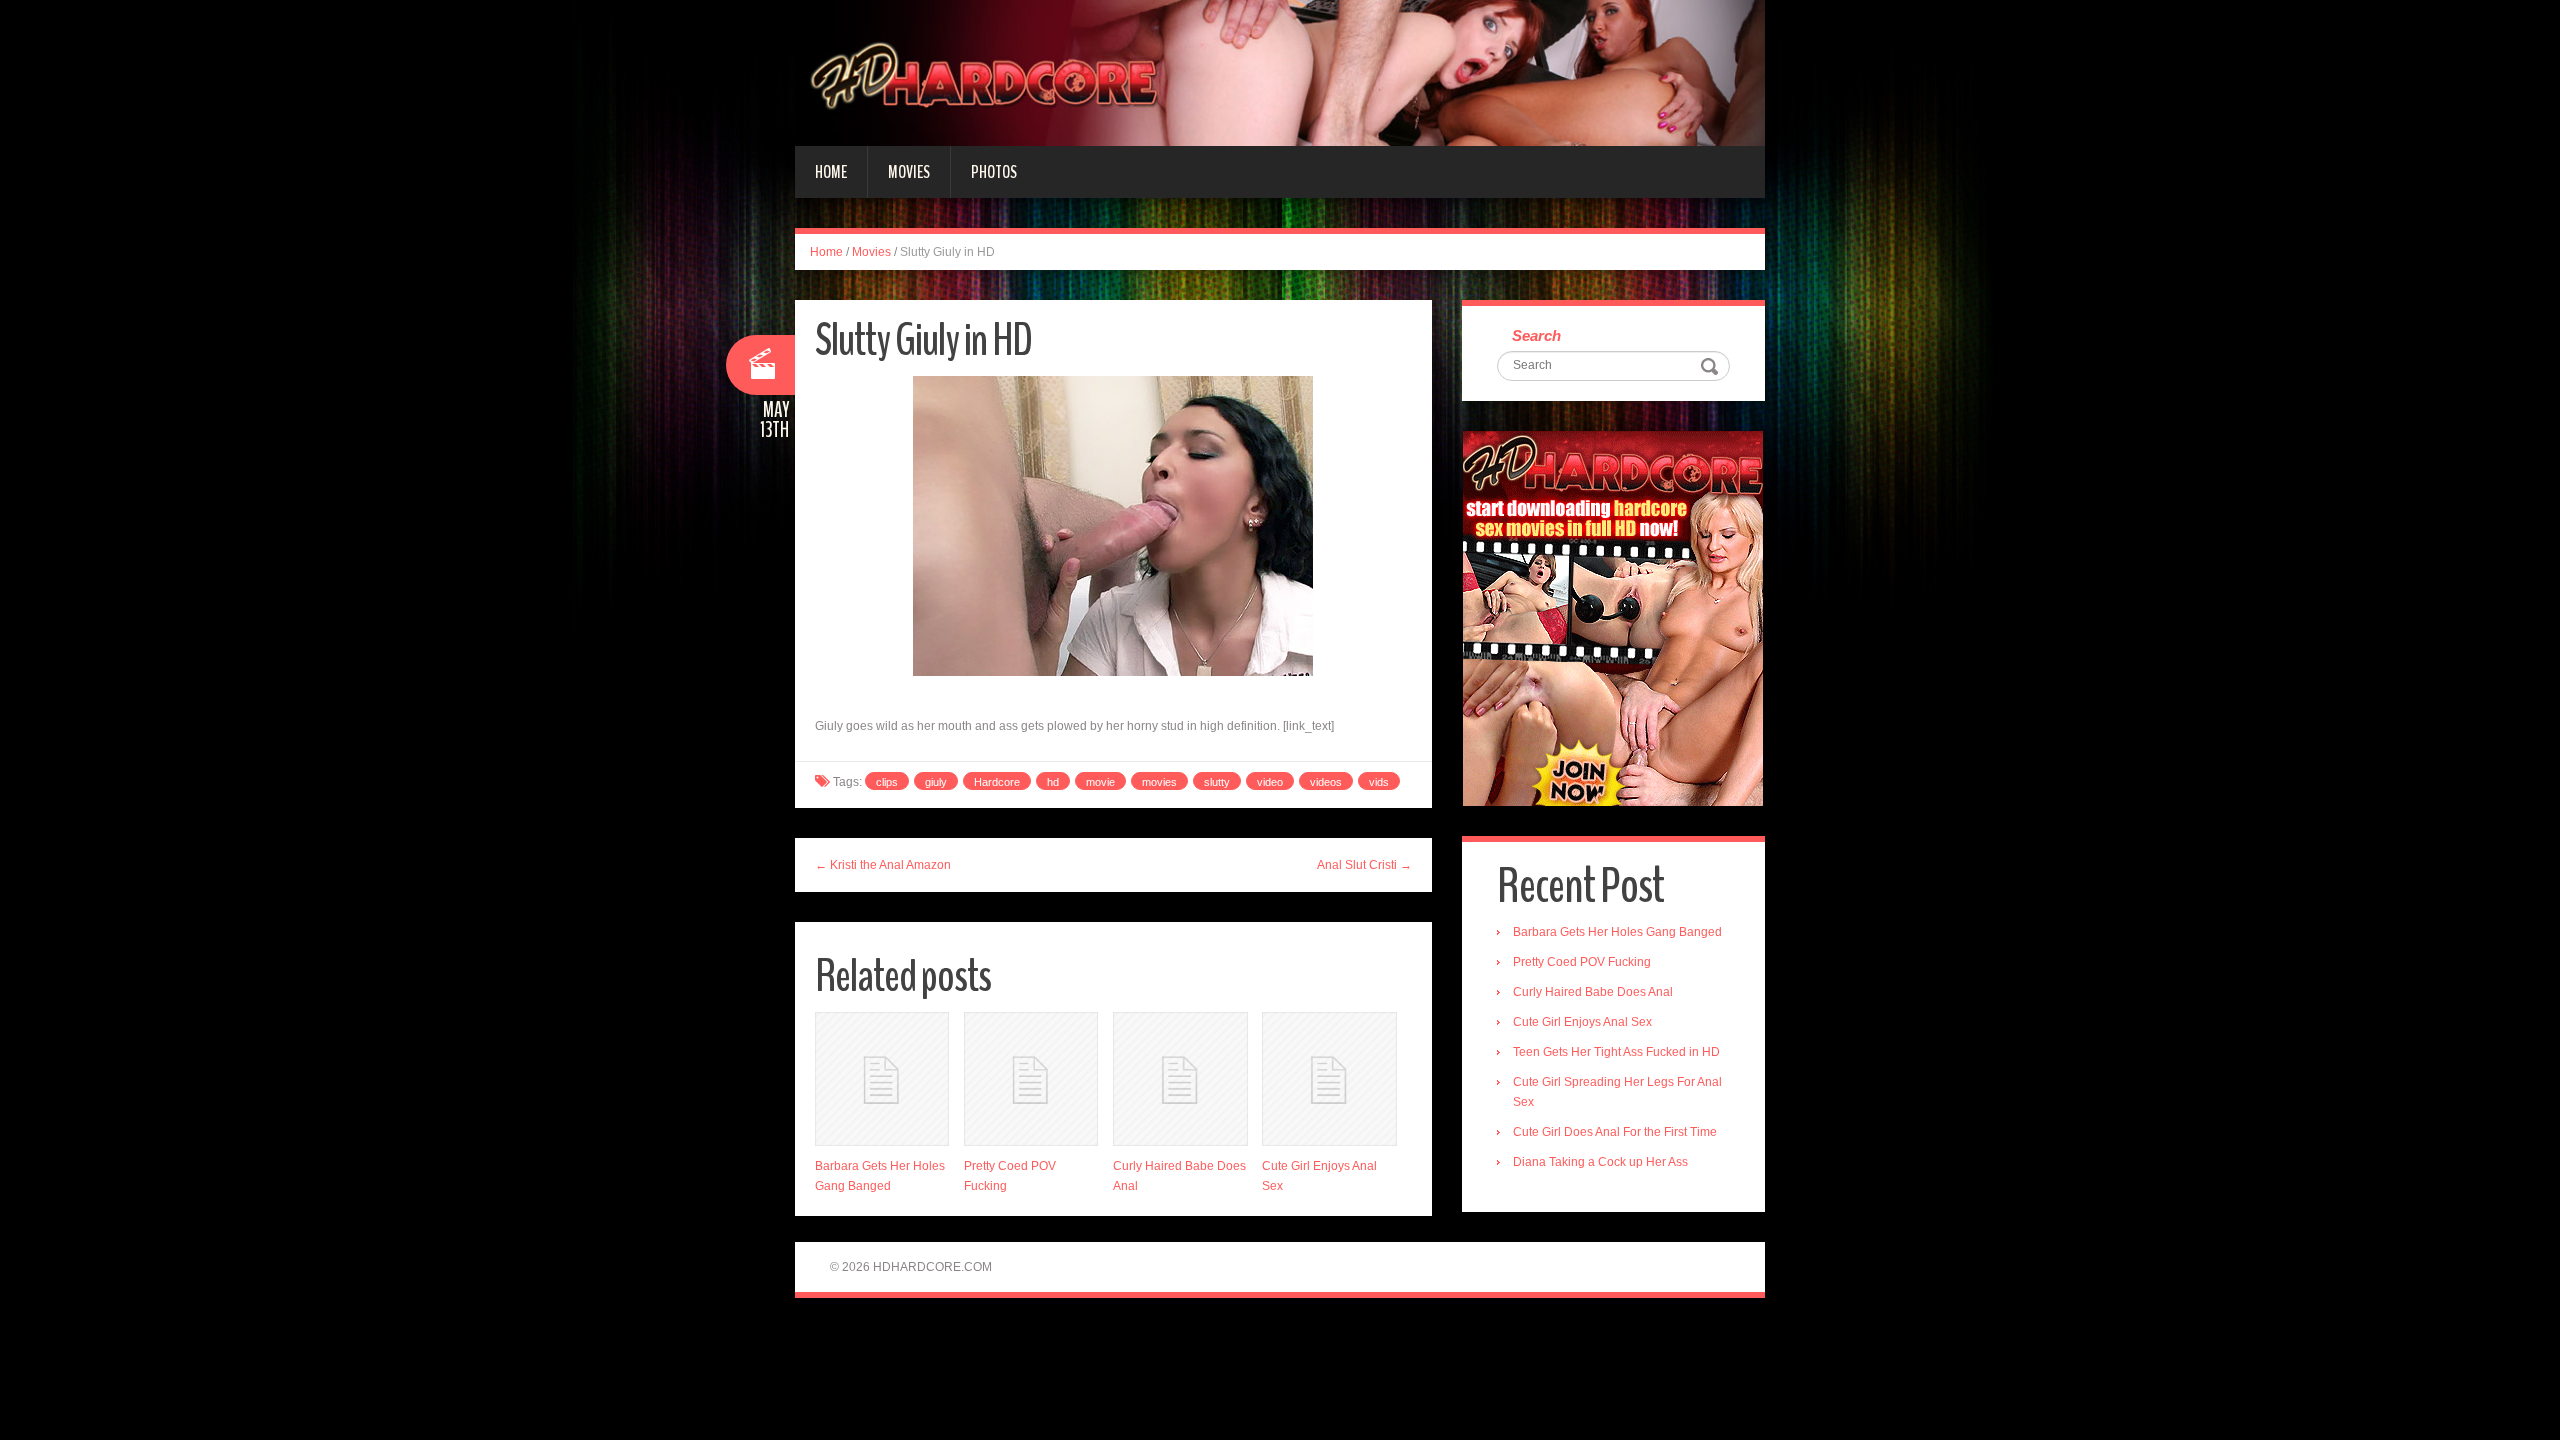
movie (1100, 782)
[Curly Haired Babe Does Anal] (1180, 1079)
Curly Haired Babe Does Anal (1593, 992)
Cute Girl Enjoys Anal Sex (1582, 1022)
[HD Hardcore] (1280, 72)
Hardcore (997, 782)
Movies (909, 172)
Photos (994, 172)
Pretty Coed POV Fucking (1582, 962)
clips (887, 782)
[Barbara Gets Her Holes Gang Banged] (882, 1079)
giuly (936, 782)
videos (1326, 782)
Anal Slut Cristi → (1364, 865)
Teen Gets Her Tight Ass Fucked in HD (1616, 1052)
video (1270, 782)
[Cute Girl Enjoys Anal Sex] (1329, 1079)
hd (1053, 782)
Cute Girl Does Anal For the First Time (1615, 1132)
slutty (1217, 782)
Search (1536, 335)
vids (1379, 782)
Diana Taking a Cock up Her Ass (1600, 1162)
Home (831, 172)
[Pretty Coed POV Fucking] (1031, 1079)
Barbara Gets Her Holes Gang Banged (1617, 932)
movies (1159, 782)
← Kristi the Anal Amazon (883, 865)
